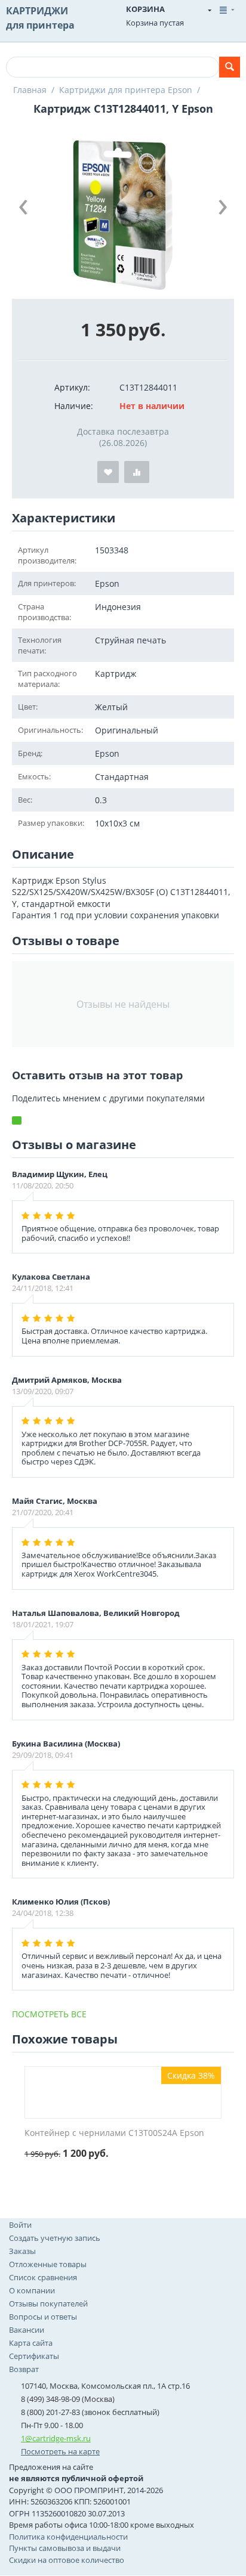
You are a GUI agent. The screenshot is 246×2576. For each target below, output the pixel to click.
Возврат (24, 2369)
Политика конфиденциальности (68, 2537)
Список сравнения (43, 2277)
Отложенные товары (48, 2264)
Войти (20, 2225)
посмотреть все (49, 2014)
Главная (30, 90)
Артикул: (72, 387)
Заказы (22, 2251)
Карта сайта (31, 2343)
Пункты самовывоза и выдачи (65, 2548)
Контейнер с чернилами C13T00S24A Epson (114, 2133)
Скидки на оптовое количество (67, 2560)
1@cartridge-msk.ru (56, 2438)
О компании (32, 2290)
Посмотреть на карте (60, 2451)
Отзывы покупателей (48, 2303)
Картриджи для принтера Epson (126, 90)
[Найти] (230, 67)
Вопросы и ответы (43, 2317)
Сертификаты (34, 2356)
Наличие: (74, 406)
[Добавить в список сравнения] (137, 472)
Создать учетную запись (55, 2238)
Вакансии (27, 2330)
